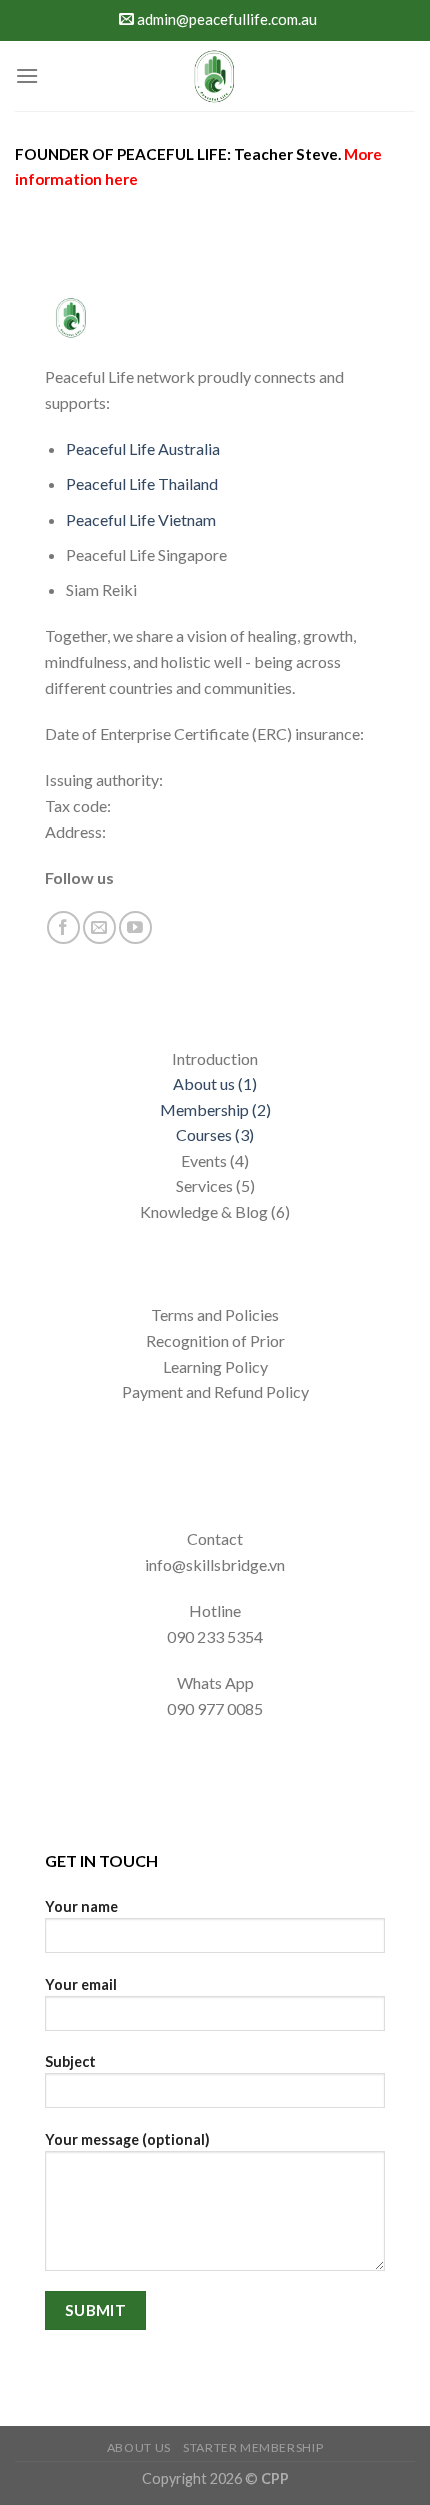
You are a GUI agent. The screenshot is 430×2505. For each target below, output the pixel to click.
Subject (70, 2061)
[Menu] (27, 75)
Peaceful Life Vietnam (141, 519)
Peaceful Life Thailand (142, 483)
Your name (81, 1906)
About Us (139, 2447)
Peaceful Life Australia (143, 448)
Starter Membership (253, 2447)
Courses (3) (215, 1134)
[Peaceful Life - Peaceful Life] (215, 76)
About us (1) (215, 1083)
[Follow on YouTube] (135, 927)
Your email (81, 1984)
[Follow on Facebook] (63, 927)
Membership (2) (215, 1109)
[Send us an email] (99, 927)
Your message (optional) (127, 2139)
